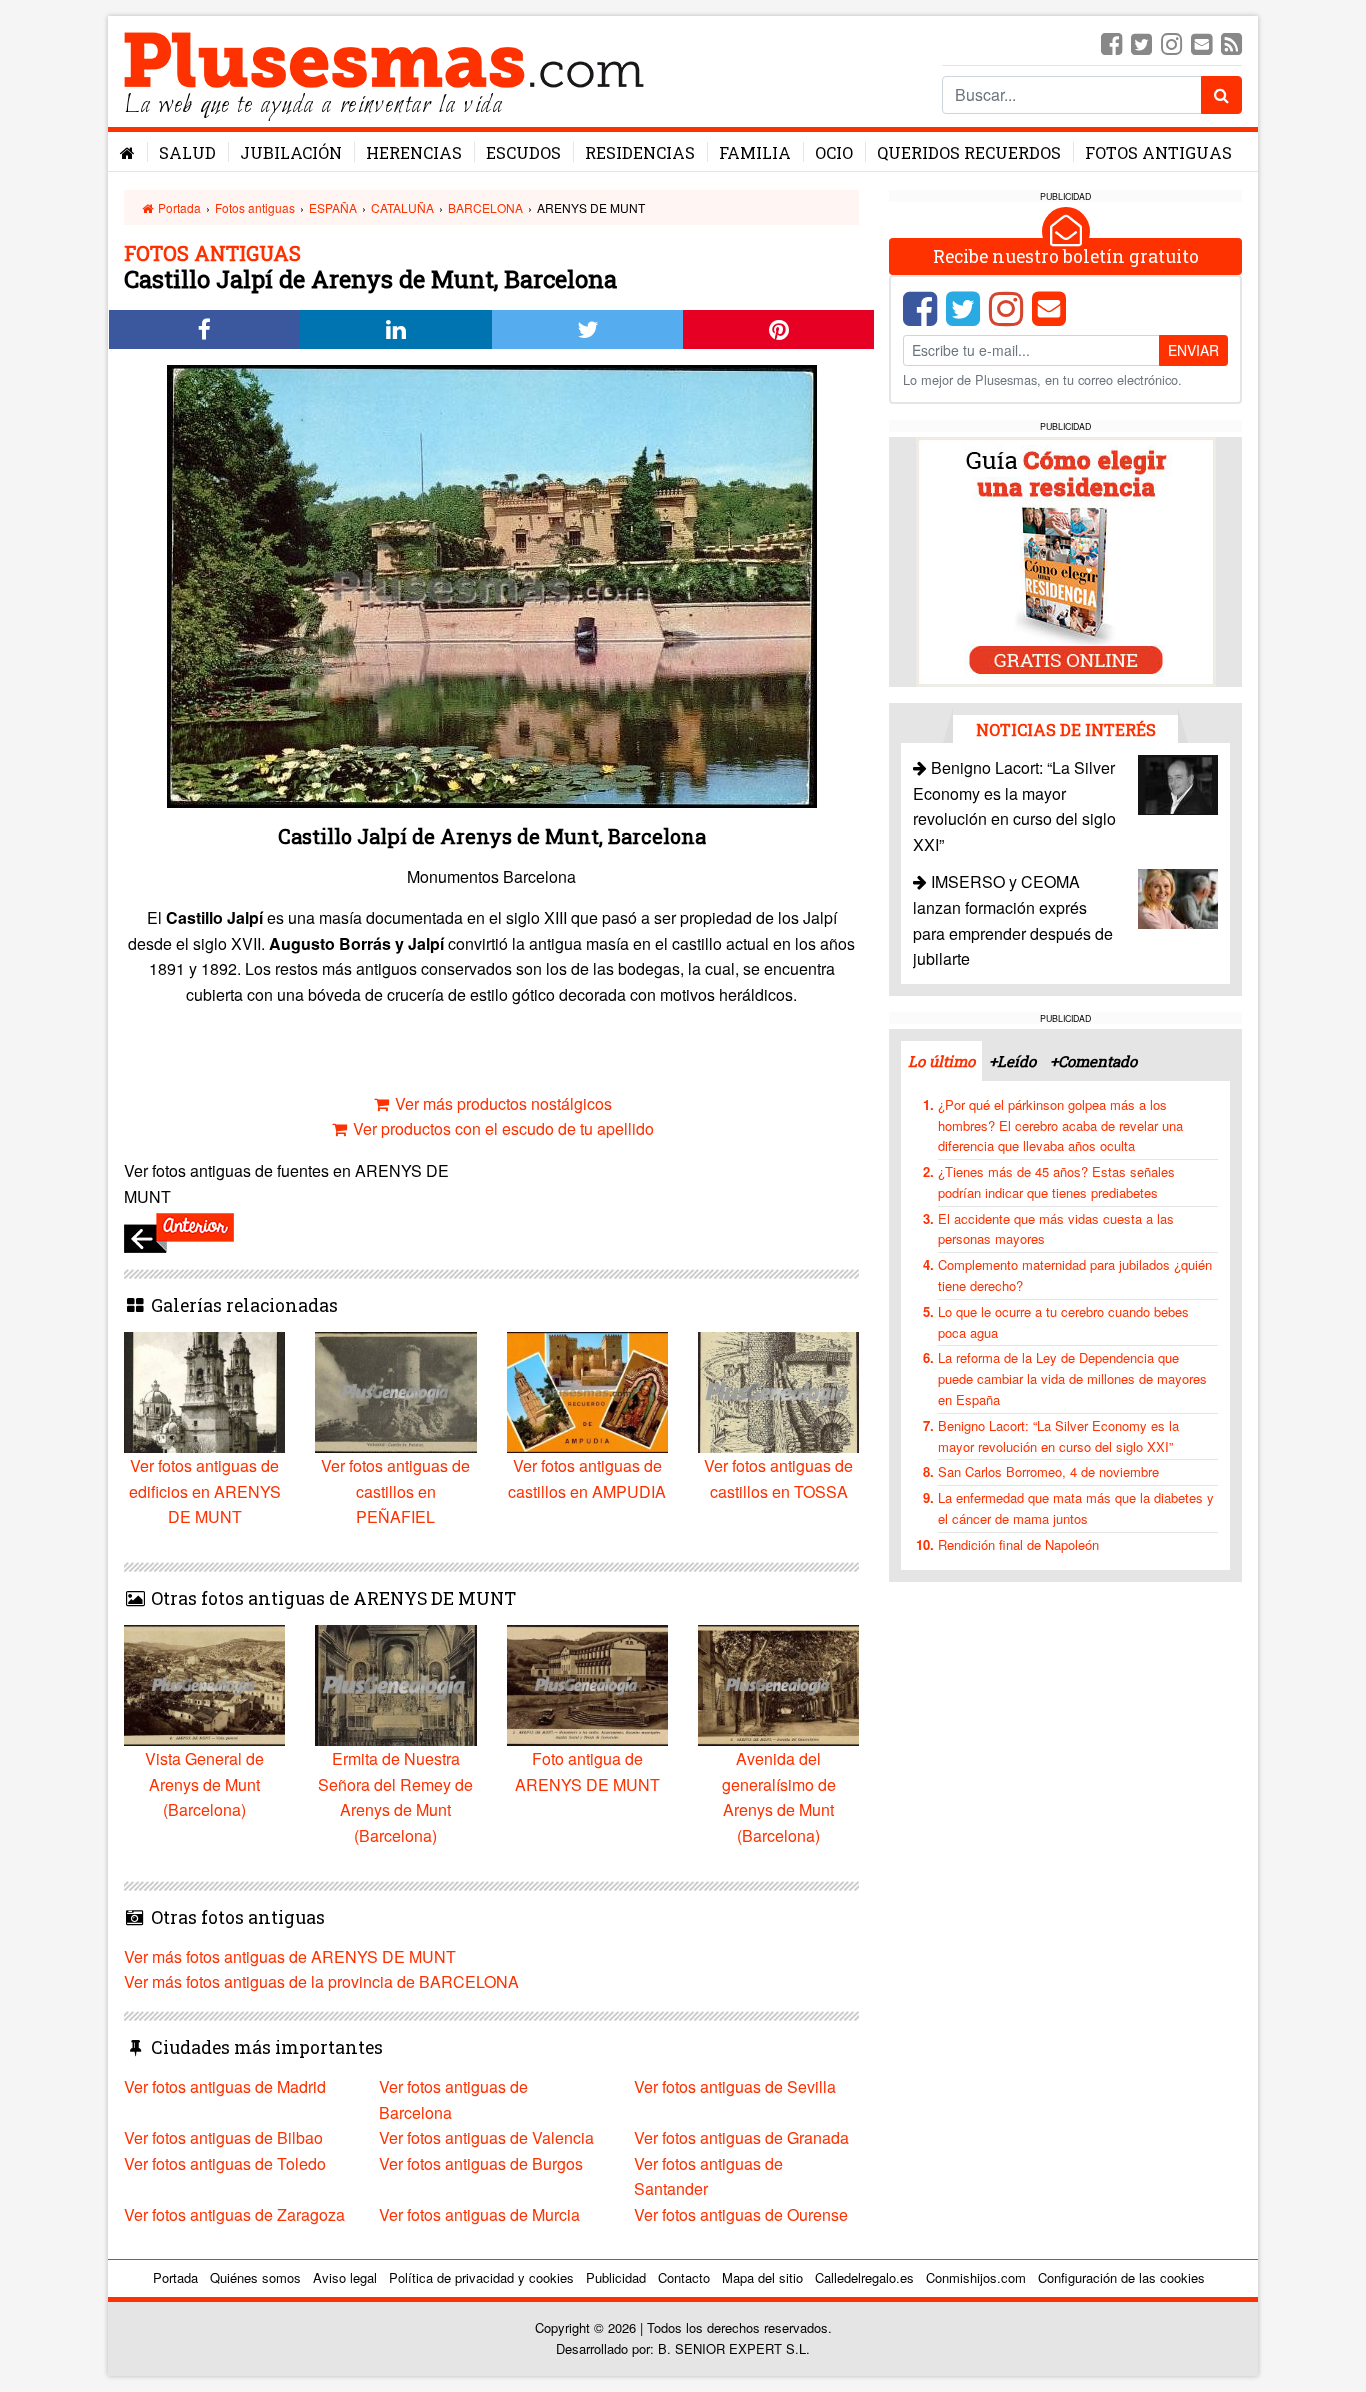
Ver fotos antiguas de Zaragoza (234, 2214)
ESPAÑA (333, 207)
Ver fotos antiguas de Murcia (479, 2214)
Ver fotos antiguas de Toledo (225, 2163)
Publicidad (616, 2277)
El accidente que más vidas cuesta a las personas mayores (1056, 1229)
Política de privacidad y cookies (481, 2277)
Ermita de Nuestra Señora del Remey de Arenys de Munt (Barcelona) (395, 1797)
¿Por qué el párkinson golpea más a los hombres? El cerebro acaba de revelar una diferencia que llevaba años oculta (1060, 1125)
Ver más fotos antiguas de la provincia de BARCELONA (321, 1981)
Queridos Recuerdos (969, 152)
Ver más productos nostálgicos (501, 1103)
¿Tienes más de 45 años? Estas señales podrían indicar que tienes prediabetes (1056, 1182)
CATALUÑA (402, 207)
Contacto (684, 2277)
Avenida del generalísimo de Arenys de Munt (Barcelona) (779, 1797)
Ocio (834, 152)
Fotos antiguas (1158, 152)
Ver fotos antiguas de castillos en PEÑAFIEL (395, 1491)
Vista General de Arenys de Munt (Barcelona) (204, 1784)
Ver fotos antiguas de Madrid (225, 2086)
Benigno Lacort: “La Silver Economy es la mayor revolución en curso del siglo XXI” (1058, 1436)
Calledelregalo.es (864, 2277)
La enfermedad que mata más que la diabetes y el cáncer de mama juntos (1076, 1508)
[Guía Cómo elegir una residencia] (1066, 560)
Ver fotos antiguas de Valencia (486, 2137)
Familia (755, 152)
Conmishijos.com (976, 2277)
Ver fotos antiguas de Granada (741, 2137)
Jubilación (291, 152)
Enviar (1193, 350)
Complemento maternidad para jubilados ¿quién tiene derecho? (1075, 1275)
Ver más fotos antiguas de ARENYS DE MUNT (290, 1956)
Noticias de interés (1066, 729)
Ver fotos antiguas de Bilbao (223, 2137)
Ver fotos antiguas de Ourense (741, 2214)
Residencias (640, 152)
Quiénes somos (255, 2277)
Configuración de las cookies (1121, 2277)
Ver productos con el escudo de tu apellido (501, 1128)
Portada (178, 207)
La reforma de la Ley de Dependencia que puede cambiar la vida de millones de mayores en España (1072, 1378)
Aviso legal (345, 2277)
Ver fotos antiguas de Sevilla (735, 2086)
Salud (187, 152)
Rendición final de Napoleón (1018, 1544)
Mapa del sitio (762, 2277)
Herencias (414, 152)
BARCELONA (485, 207)
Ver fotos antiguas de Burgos (481, 2163)
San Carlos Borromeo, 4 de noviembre (1048, 1471)
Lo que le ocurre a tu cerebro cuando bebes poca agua (1063, 1322)
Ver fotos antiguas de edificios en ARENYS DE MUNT (205, 1491)
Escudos (523, 152)
